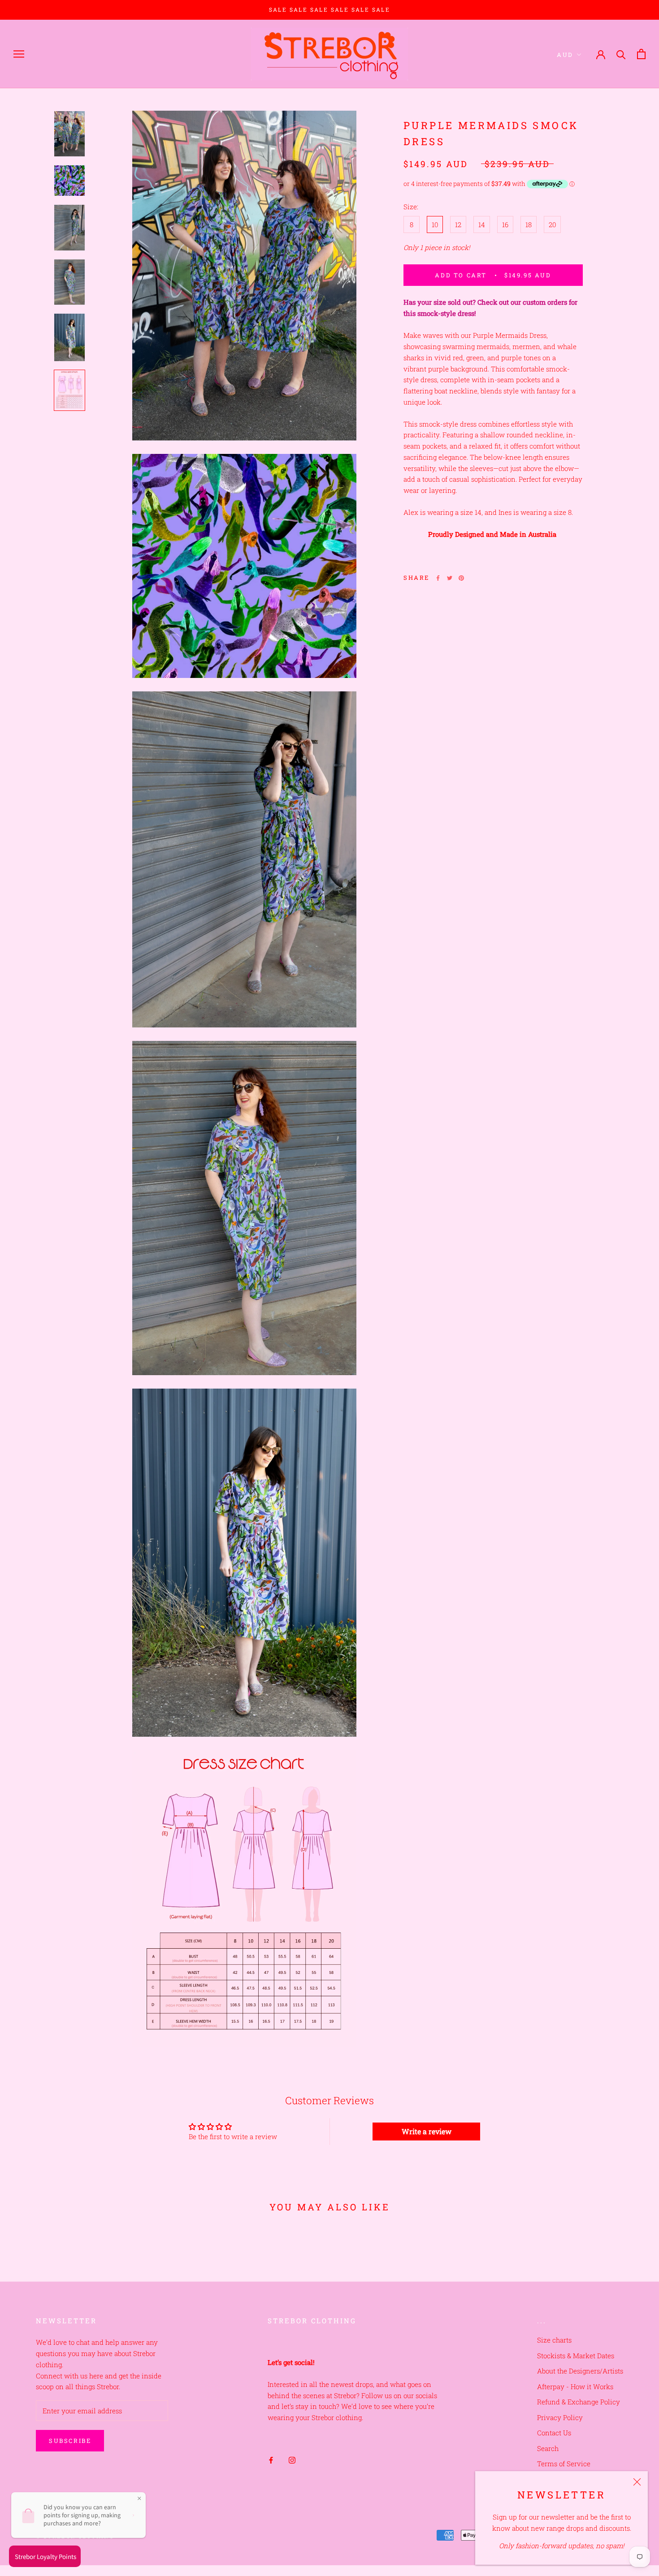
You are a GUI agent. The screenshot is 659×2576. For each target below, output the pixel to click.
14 (482, 224)
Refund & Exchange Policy (579, 2402)
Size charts (554, 2340)
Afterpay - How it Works (575, 2386)
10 (435, 224)
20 (552, 224)
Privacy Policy (560, 2417)
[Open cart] (641, 54)
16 (505, 224)
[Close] (637, 2482)
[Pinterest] (461, 578)
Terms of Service (564, 2464)
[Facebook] (438, 578)
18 (529, 224)
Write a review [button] (427, 2131)
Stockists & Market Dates (576, 2356)
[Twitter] (450, 578)
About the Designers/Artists (580, 2371)
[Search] (621, 54)
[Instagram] (292, 2460)
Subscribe (70, 2441)
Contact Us (554, 2433)
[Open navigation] (19, 54)
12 (458, 224)
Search (548, 2448)
